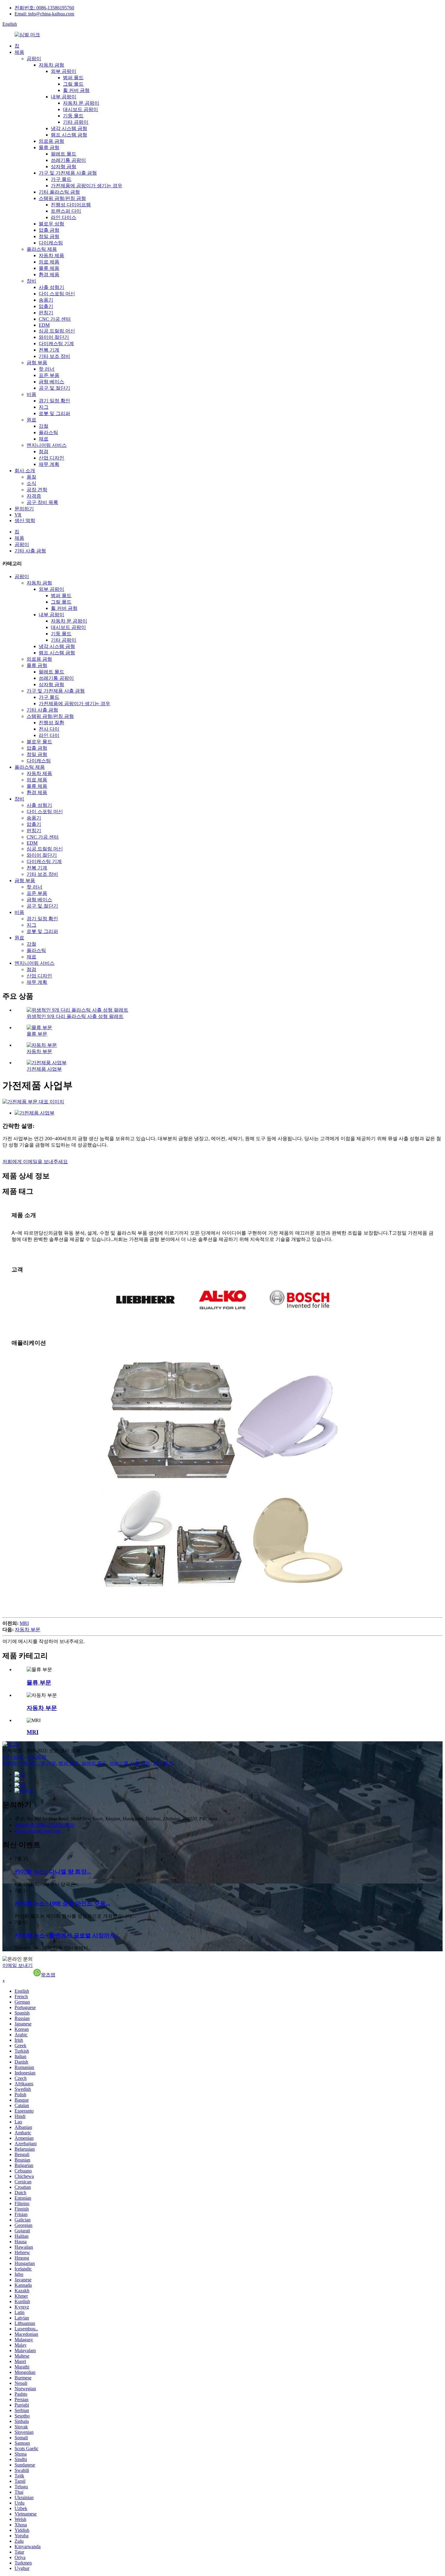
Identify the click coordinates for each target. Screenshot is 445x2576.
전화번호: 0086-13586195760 (44, 8)
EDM (44, 325)
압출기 (46, 306)
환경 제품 (49, 275)
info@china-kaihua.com (38, 1831)
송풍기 (46, 300)
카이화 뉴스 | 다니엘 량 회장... (53, 1872)
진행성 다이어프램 (71, 205)
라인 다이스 (64, 217)
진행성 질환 (51, 723)
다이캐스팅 (51, 243)
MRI (24, 1623)
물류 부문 (37, 1034)
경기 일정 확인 (54, 401)
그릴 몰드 (73, 84)
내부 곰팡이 (64, 97)
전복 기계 (49, 350)
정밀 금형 (49, 236)
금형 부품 (37, 363)
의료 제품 (49, 262)
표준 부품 (49, 375)
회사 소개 (25, 471)
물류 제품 (49, 268)
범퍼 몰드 (73, 78)
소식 (31, 483)
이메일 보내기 (18, 1965)
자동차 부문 (39, 1051)
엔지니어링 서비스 (47, 445)
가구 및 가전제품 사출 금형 (68, 173)
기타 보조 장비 (54, 356)
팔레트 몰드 (64, 154)
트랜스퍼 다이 (66, 211)
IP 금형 (49, 1763)
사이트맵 (37, 1757)
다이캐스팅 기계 (56, 344)
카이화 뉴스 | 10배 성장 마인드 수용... (62, 1903)
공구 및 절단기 (54, 388)
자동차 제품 (51, 255)
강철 (44, 426)
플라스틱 (48, 432)
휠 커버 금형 (76, 90)
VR (18, 515)
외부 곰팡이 (64, 71)
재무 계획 (49, 464)
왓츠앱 (48, 1975)
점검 (44, 452)
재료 (44, 439)
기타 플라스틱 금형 (59, 192)
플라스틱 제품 (42, 249)
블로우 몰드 (39, 742)
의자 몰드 (163, 1763)
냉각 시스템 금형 (69, 128)
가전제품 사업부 (44, 1069)
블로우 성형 (51, 224)
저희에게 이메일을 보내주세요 (35, 1162)
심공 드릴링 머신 (57, 331)
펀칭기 (46, 313)
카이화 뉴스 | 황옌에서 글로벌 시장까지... (67, 1935)
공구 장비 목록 (42, 502)
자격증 (34, 496)
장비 (31, 281)
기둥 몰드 (73, 116)
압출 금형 (49, 230)
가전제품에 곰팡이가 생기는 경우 (87, 186)
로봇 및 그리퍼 (54, 413)
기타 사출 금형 (30, 551)
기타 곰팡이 (76, 122)
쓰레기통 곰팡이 (68, 160)
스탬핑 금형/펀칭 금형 (62, 198)
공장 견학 (37, 490)
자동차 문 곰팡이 (81, 103)
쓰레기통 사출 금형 (130, 1763)
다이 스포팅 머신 (57, 294)
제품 (19, 52)
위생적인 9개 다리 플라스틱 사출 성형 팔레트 (75, 1016)
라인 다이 (49, 735)
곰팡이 (34, 59)
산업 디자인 (51, 458)
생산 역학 (25, 520)
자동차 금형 (51, 65)
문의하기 (24, 509)
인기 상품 (13, 1757)
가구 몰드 (61, 179)
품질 (31, 477)
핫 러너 (47, 369)
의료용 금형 (51, 141)
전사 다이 (49, 729)
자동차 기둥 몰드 (21, 1763)
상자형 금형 (64, 167)
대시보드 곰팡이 (81, 109)
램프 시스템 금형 (69, 135)
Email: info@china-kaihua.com (44, 14)
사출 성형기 (51, 287)
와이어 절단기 (54, 337)
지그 (44, 407)
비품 (31, 394)
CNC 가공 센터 (55, 319)
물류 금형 (49, 147)
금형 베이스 (51, 382)
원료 (31, 420)
